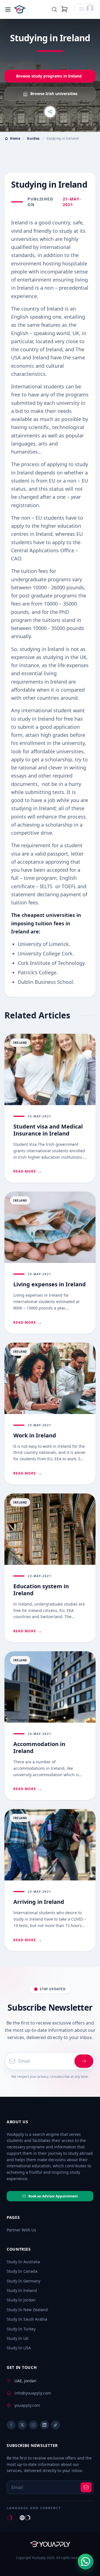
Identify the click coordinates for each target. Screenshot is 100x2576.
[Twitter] (22, 2425)
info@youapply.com (33, 2393)
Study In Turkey (21, 2329)
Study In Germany (23, 2281)
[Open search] (54, 9)
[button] (85, 9)
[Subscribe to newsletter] (86, 2487)
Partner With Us (21, 2230)
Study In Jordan (21, 2300)
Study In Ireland (22, 2290)
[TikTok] (56, 2425)
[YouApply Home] (27, 9)
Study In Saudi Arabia (27, 2319)
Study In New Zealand (27, 2310)
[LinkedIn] (44, 2425)
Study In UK (18, 2338)
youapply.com (27, 2405)
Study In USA (19, 2348)
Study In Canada (22, 2271)
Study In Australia (23, 2262)
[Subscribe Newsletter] (84, 2061)
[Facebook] (11, 2425)
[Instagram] (33, 2425)
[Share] (50, 112)
